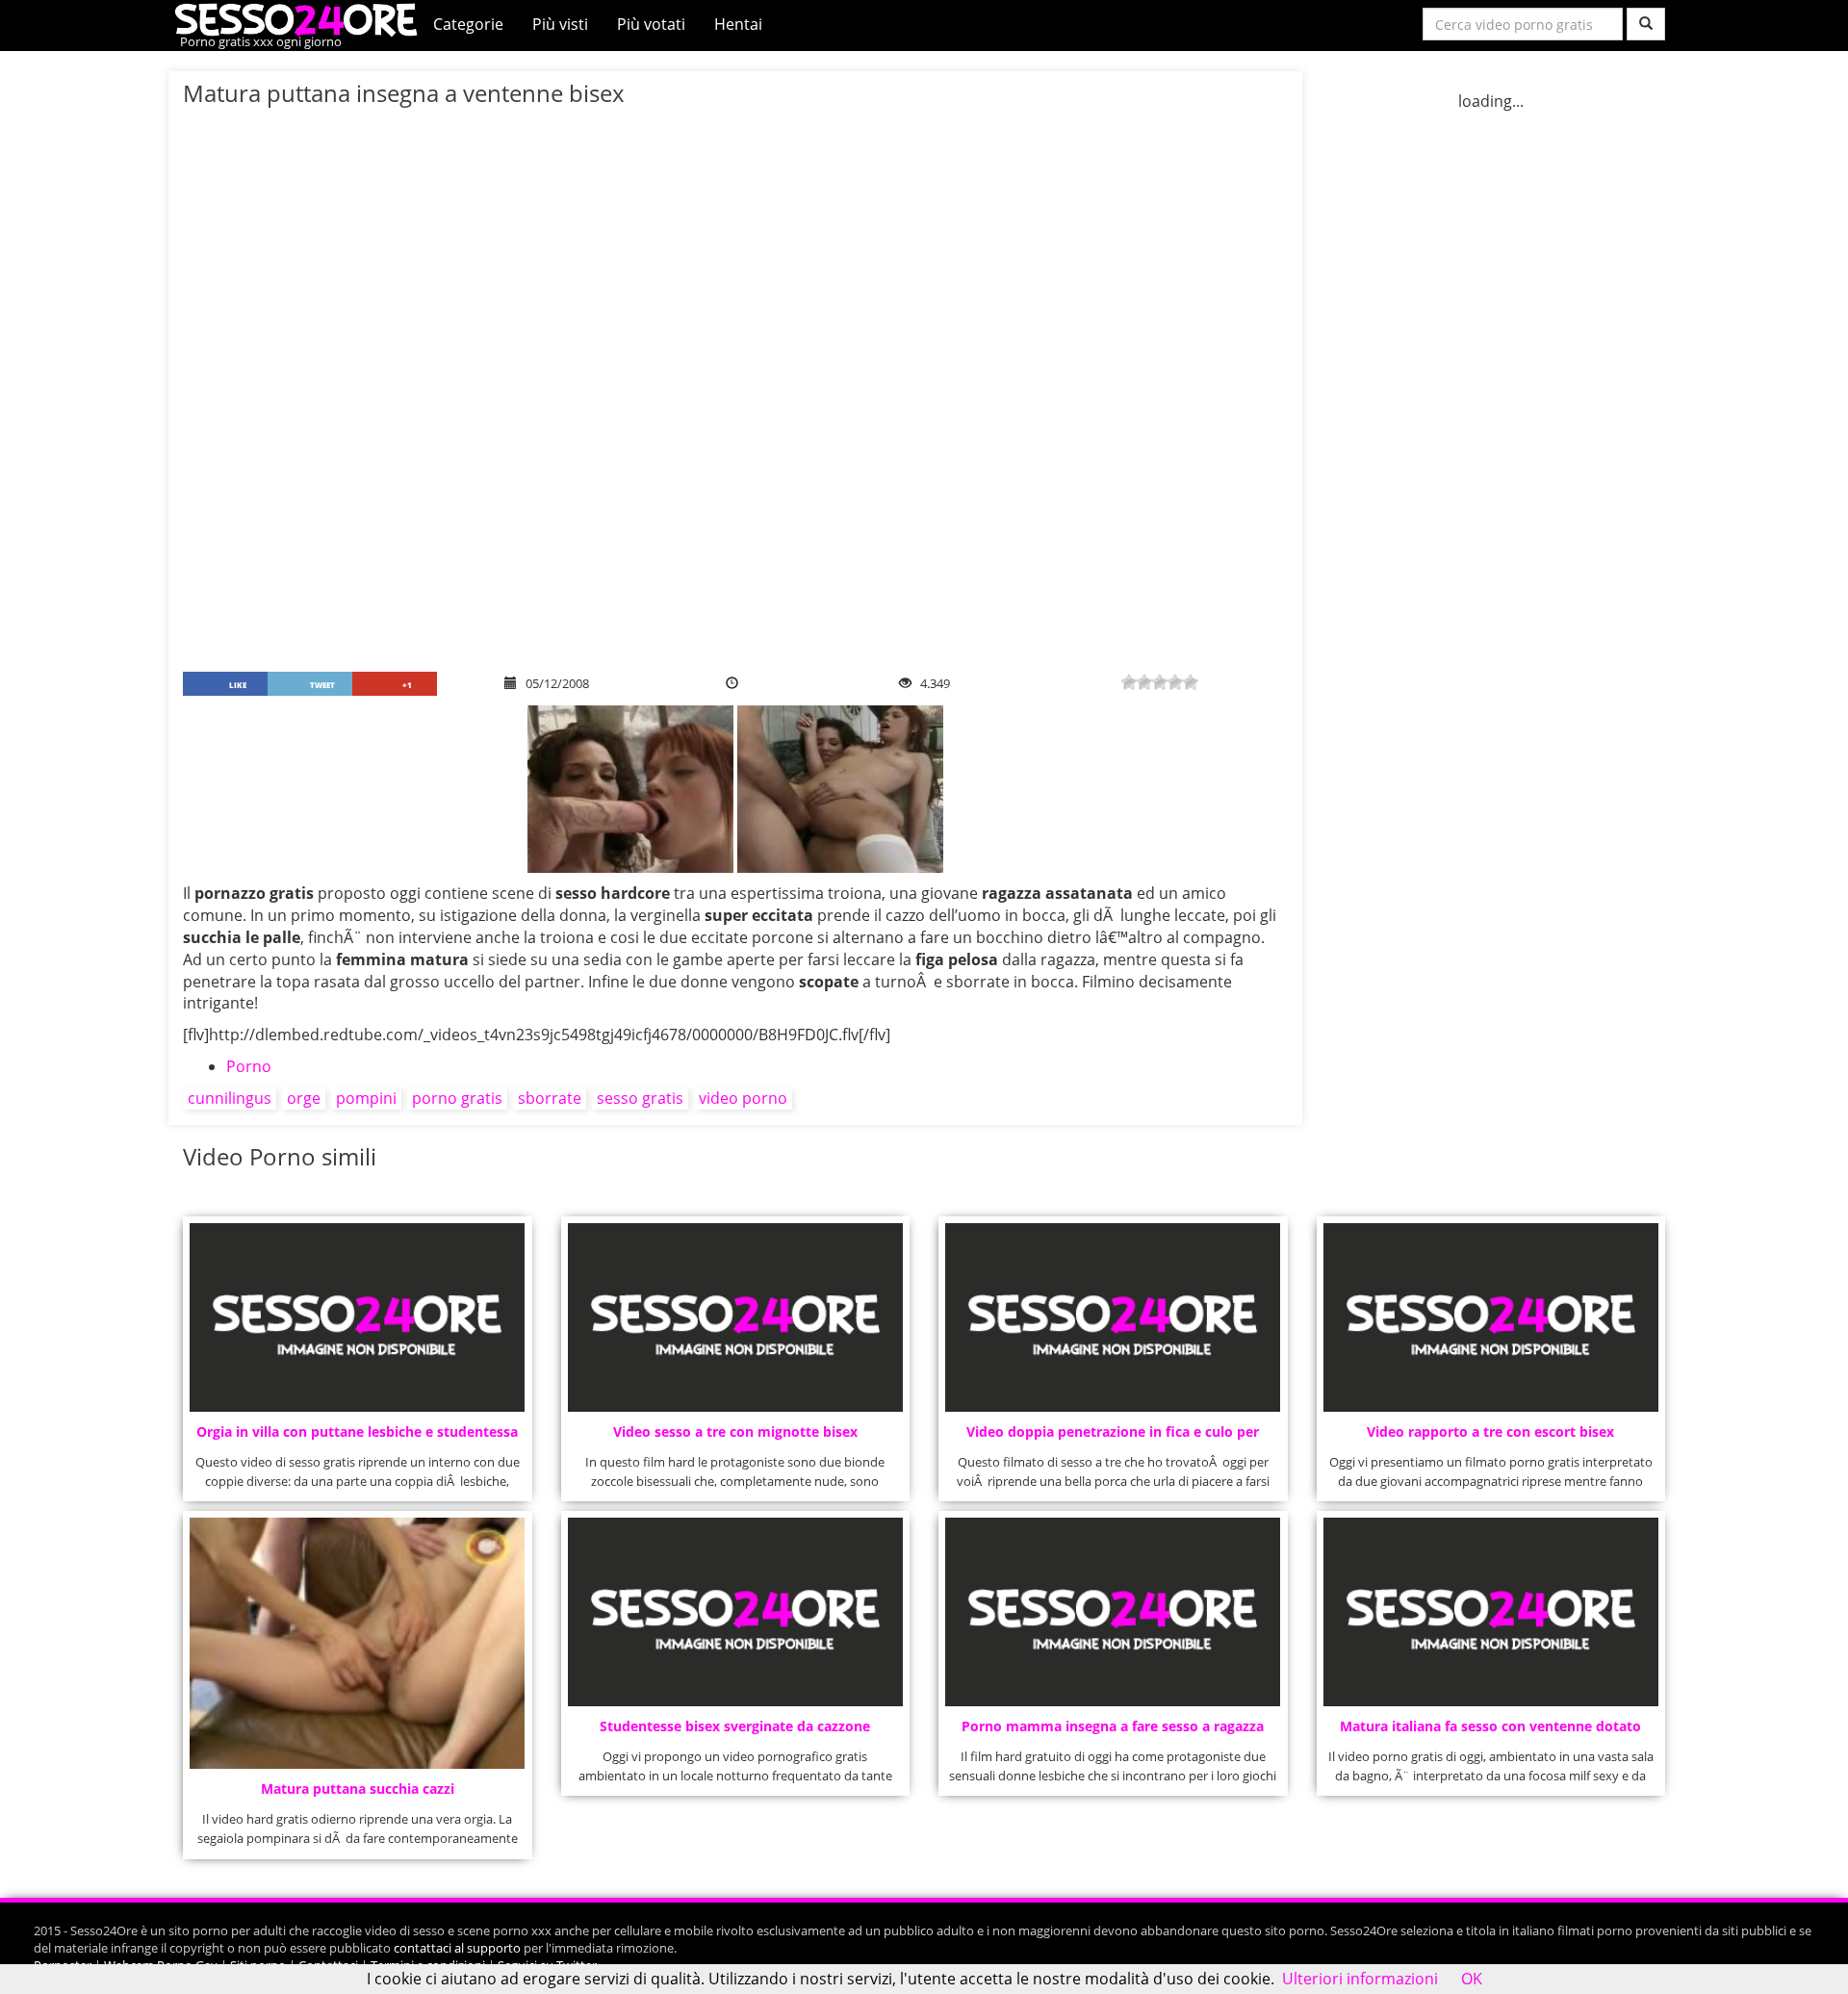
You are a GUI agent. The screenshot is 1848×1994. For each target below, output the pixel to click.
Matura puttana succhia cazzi (358, 1789)
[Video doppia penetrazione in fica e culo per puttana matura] (1113, 1317)
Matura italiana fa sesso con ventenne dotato (1490, 1726)
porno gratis (457, 1098)
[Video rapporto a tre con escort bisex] (1491, 1317)
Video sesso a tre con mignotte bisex (735, 1432)
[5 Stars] (1191, 682)
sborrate (550, 1098)
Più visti (560, 24)
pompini (366, 1098)
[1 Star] (1129, 682)
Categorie (468, 24)
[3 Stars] (1160, 682)
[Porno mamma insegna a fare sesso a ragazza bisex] (1113, 1612)
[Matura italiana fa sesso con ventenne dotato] (1491, 1612)
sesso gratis (640, 1098)
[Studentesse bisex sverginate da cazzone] (735, 1612)
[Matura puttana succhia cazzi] (357, 1643)
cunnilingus (230, 1098)
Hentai (738, 24)
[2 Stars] (1144, 682)
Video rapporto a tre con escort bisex (1490, 1432)
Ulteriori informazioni (1360, 1979)
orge (304, 1098)
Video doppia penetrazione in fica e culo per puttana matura (1113, 1437)
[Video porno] (301, 18)
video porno (743, 1098)
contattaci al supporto (457, 1948)
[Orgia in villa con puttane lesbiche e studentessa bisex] (357, 1317)
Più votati (651, 24)
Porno (249, 1066)
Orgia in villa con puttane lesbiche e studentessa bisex (357, 1437)
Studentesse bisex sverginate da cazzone (735, 1726)
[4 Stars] (1175, 682)
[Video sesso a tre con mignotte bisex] (735, 1317)
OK (1472, 1979)
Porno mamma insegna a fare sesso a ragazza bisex (1113, 1732)
